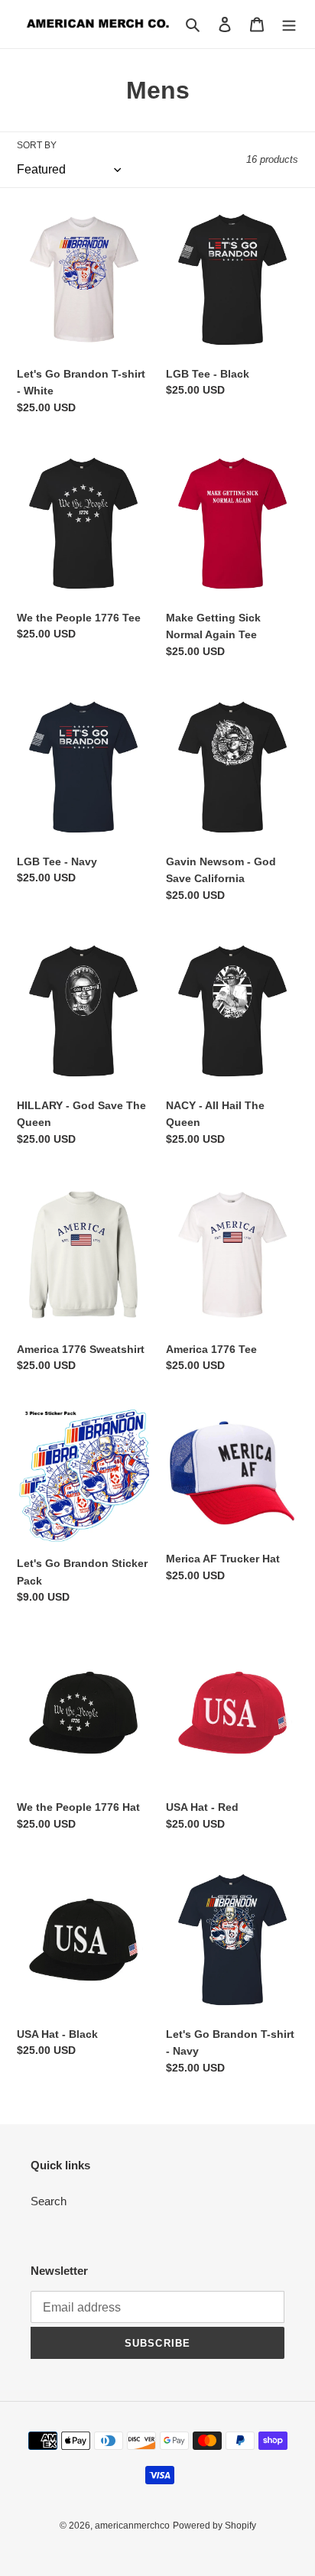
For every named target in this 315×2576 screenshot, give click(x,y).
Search (49, 2201)
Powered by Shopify (214, 2526)
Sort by (37, 145)
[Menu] (289, 24)
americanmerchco (132, 2526)
